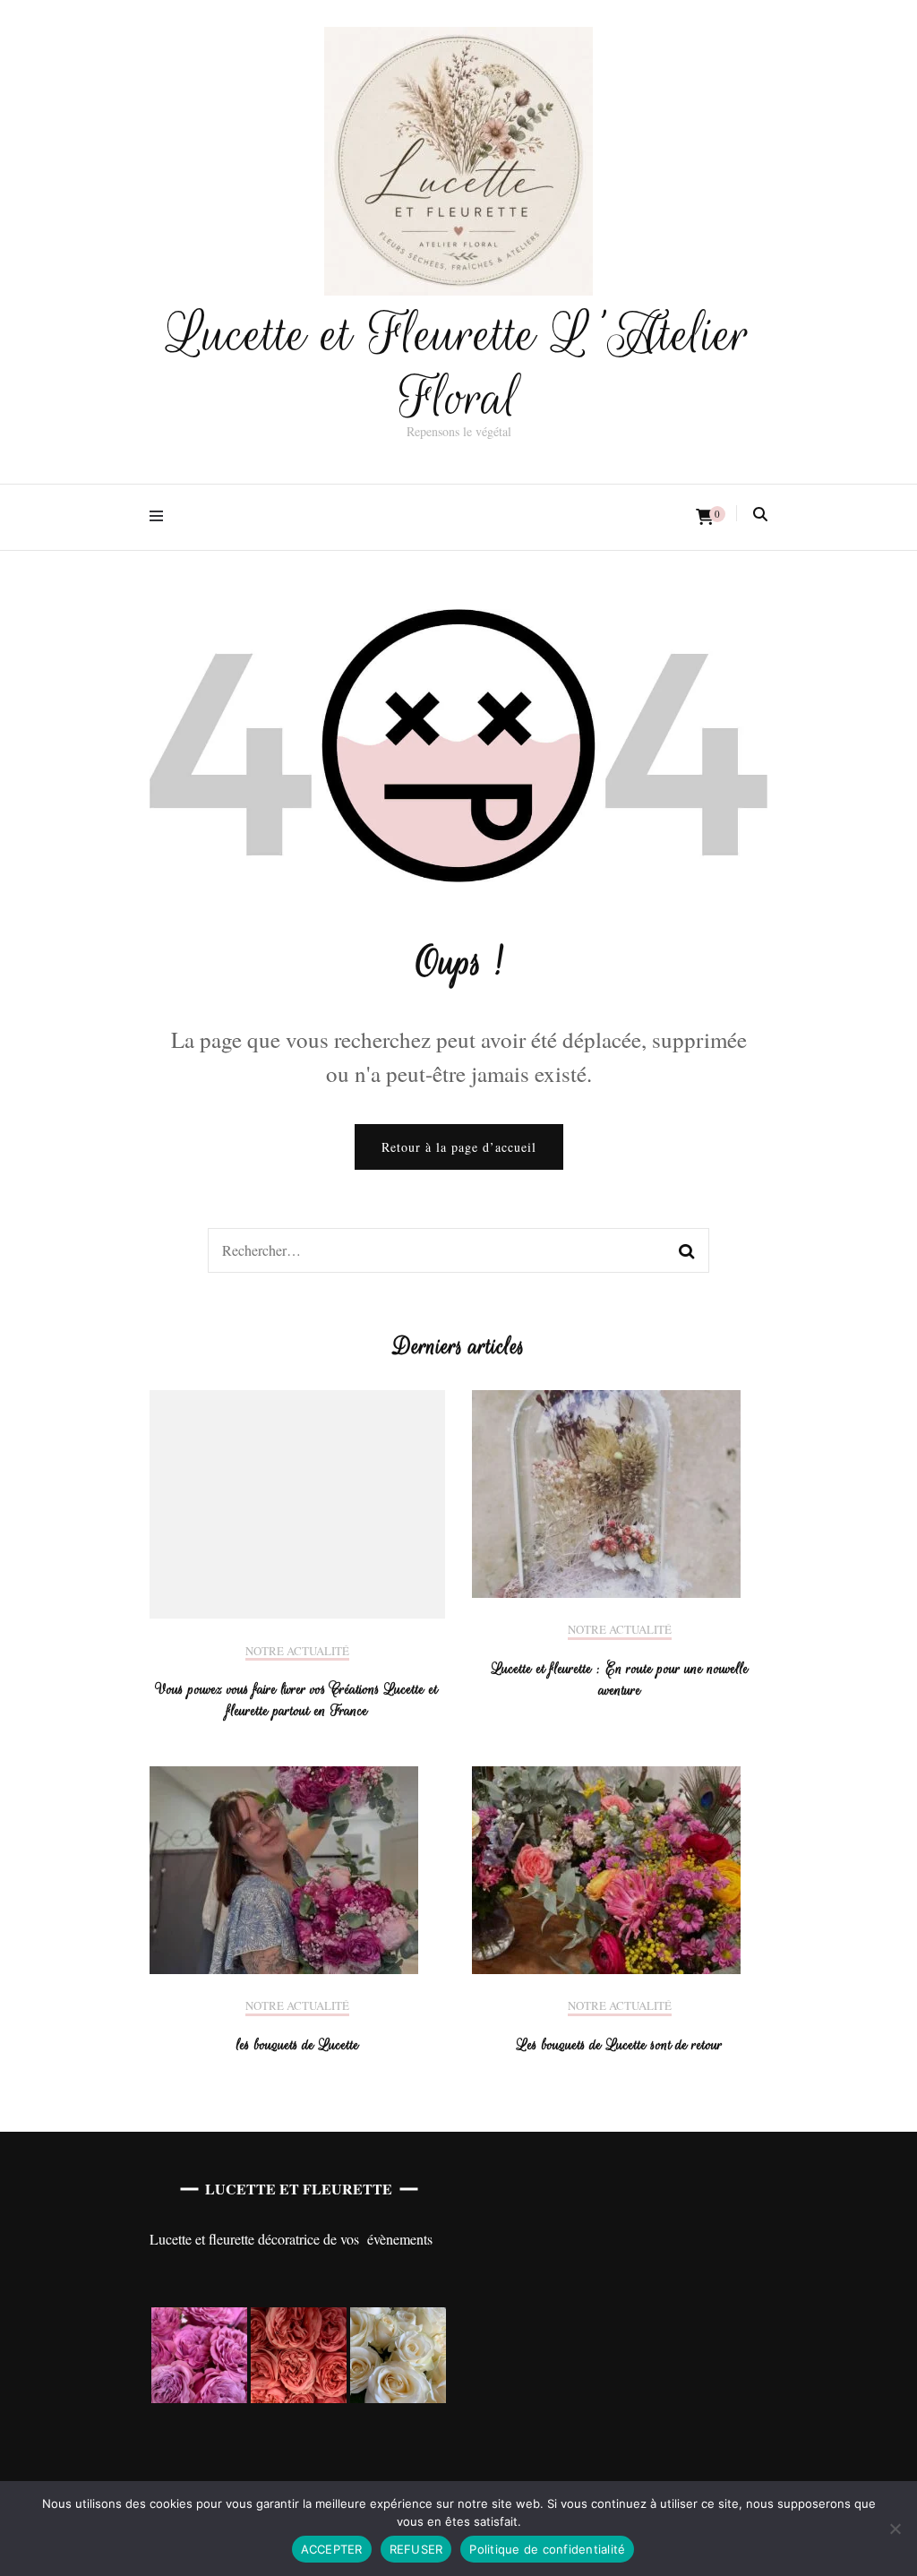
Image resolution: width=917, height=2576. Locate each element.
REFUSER (416, 2549)
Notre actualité (297, 1652)
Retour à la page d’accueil (459, 1147)
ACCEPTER (332, 2549)
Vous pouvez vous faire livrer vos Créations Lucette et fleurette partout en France (297, 1700)
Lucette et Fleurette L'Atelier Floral (458, 366)
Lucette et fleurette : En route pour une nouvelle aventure (620, 1679)
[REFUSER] (895, 2529)
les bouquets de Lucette (298, 2045)
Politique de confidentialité (547, 2549)
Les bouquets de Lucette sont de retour (620, 2045)
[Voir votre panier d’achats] (705, 517)
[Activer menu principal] (161, 517)
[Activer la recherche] (760, 514)
